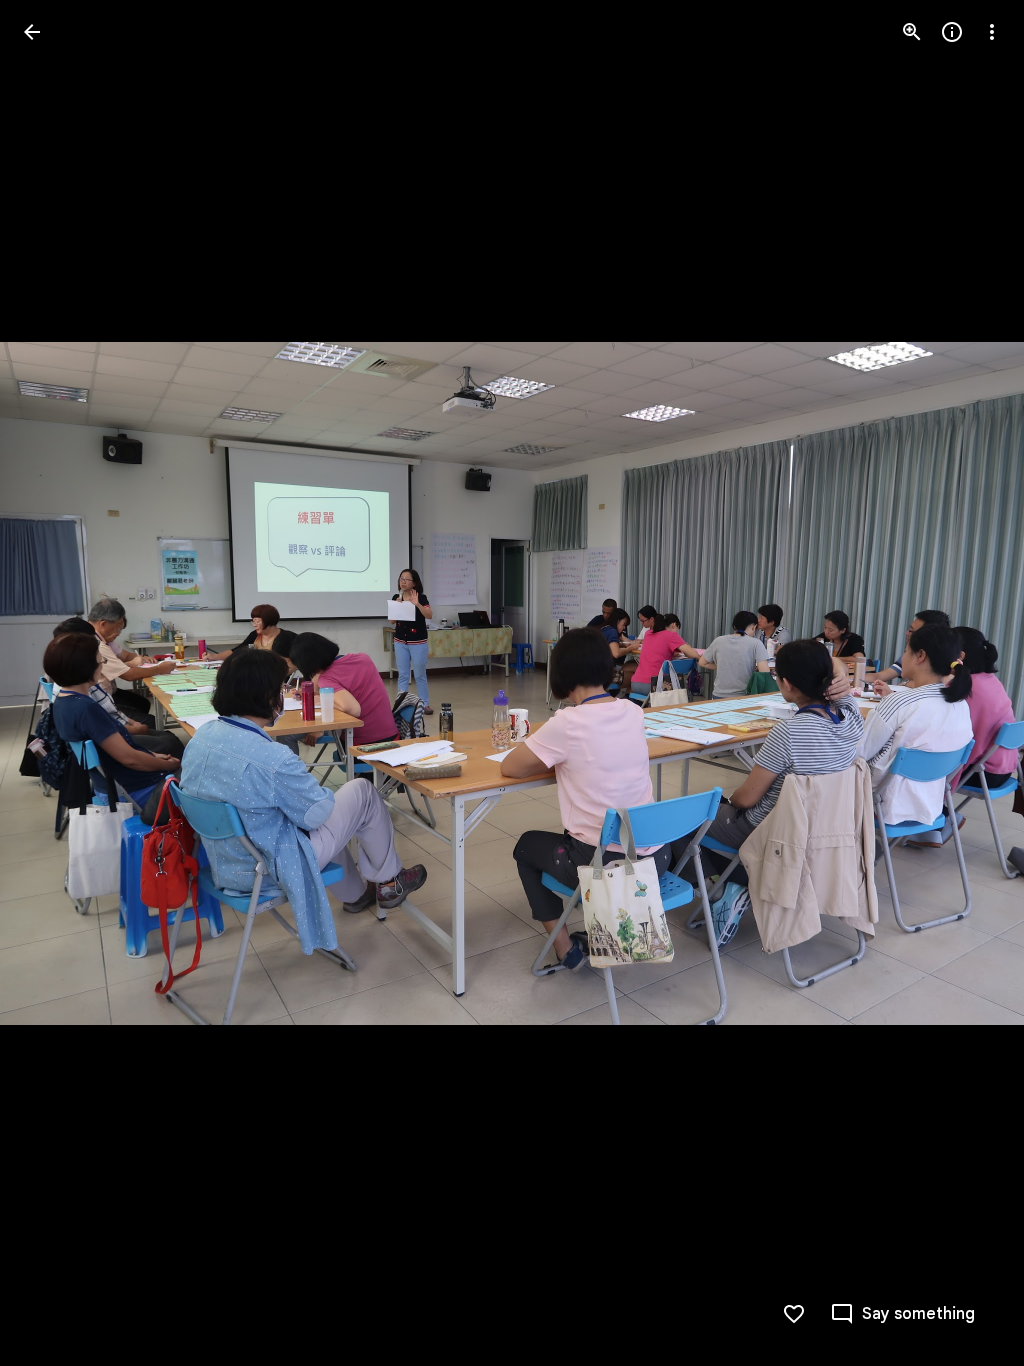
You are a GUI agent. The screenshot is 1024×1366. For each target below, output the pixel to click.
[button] (56, 683)
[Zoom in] (912, 32)
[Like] (794, 1314)
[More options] (992, 32)
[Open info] (952, 32)
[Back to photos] (32, 32)
